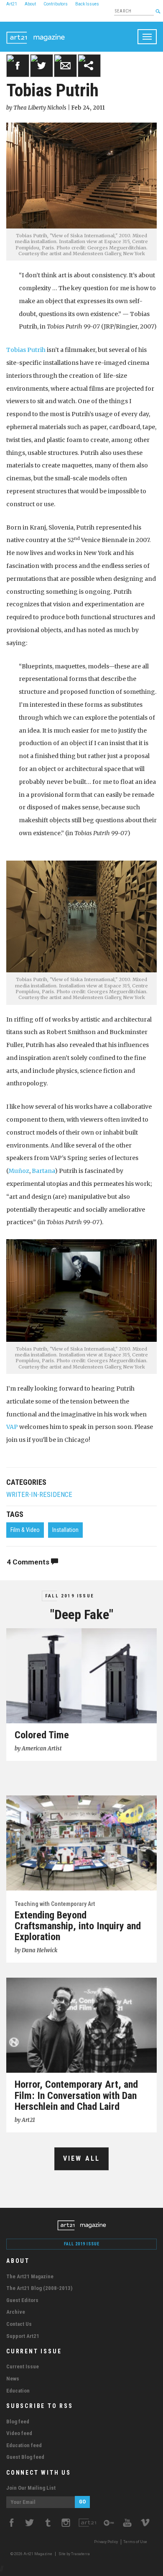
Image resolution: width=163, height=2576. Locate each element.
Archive (16, 2312)
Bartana (43, 1171)
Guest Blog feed (25, 2457)
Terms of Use (135, 2542)
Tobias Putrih (26, 350)
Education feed (24, 2445)
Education (18, 2391)
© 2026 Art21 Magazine (32, 2554)
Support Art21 (23, 2336)
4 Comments (29, 1562)
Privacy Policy (106, 2542)
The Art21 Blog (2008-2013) (39, 2288)
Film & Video (25, 1530)
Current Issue (23, 2366)
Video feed (19, 2433)
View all (82, 2158)
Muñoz (19, 1171)
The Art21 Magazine (30, 2276)
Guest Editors (22, 2300)
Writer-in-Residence (39, 1495)
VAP (12, 1427)
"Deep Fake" (82, 1614)
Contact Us (19, 2324)
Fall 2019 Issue (70, 1596)
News (13, 2379)
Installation (65, 1530)
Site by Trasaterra (74, 2554)
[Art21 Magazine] (36, 32)
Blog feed (18, 2422)
